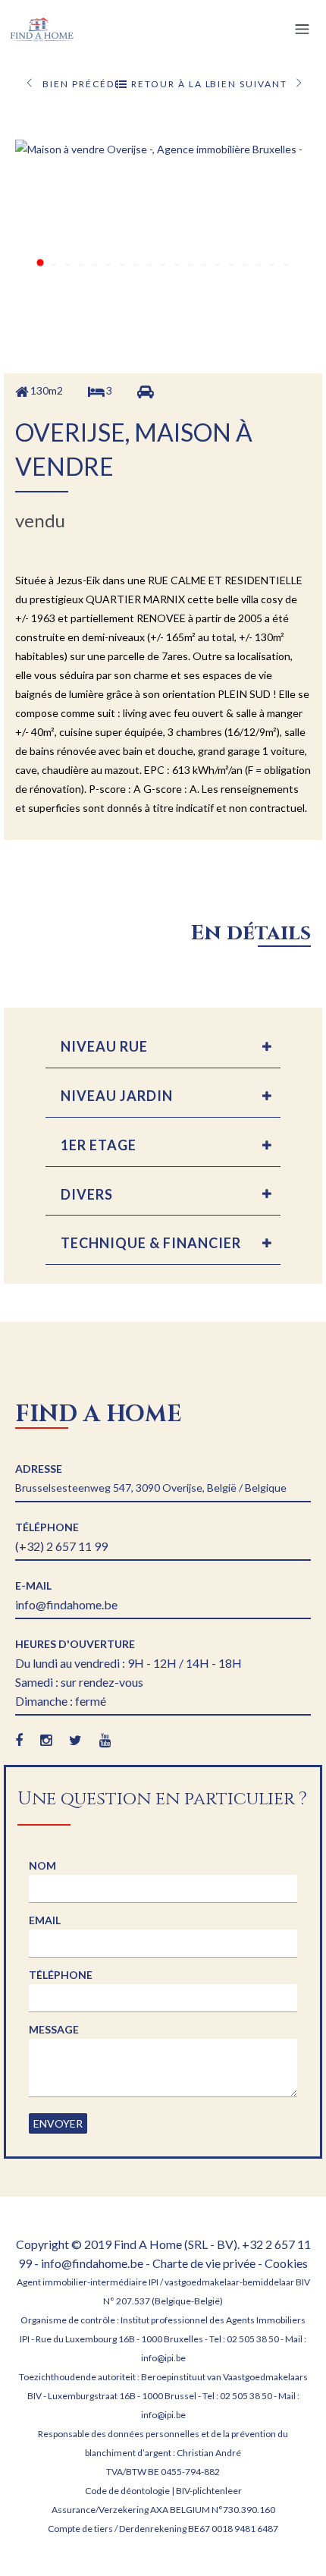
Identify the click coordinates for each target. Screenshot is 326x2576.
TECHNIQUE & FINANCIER (151, 1243)
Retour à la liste (169, 84)
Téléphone (61, 1975)
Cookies (286, 2263)
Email (45, 1920)
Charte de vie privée (204, 2263)
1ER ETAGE (99, 1145)
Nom (42, 1865)
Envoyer (58, 2123)
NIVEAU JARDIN (117, 1096)
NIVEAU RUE (104, 1046)
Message (54, 2029)
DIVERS (87, 1194)
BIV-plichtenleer (209, 2491)
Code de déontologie (127, 2491)
